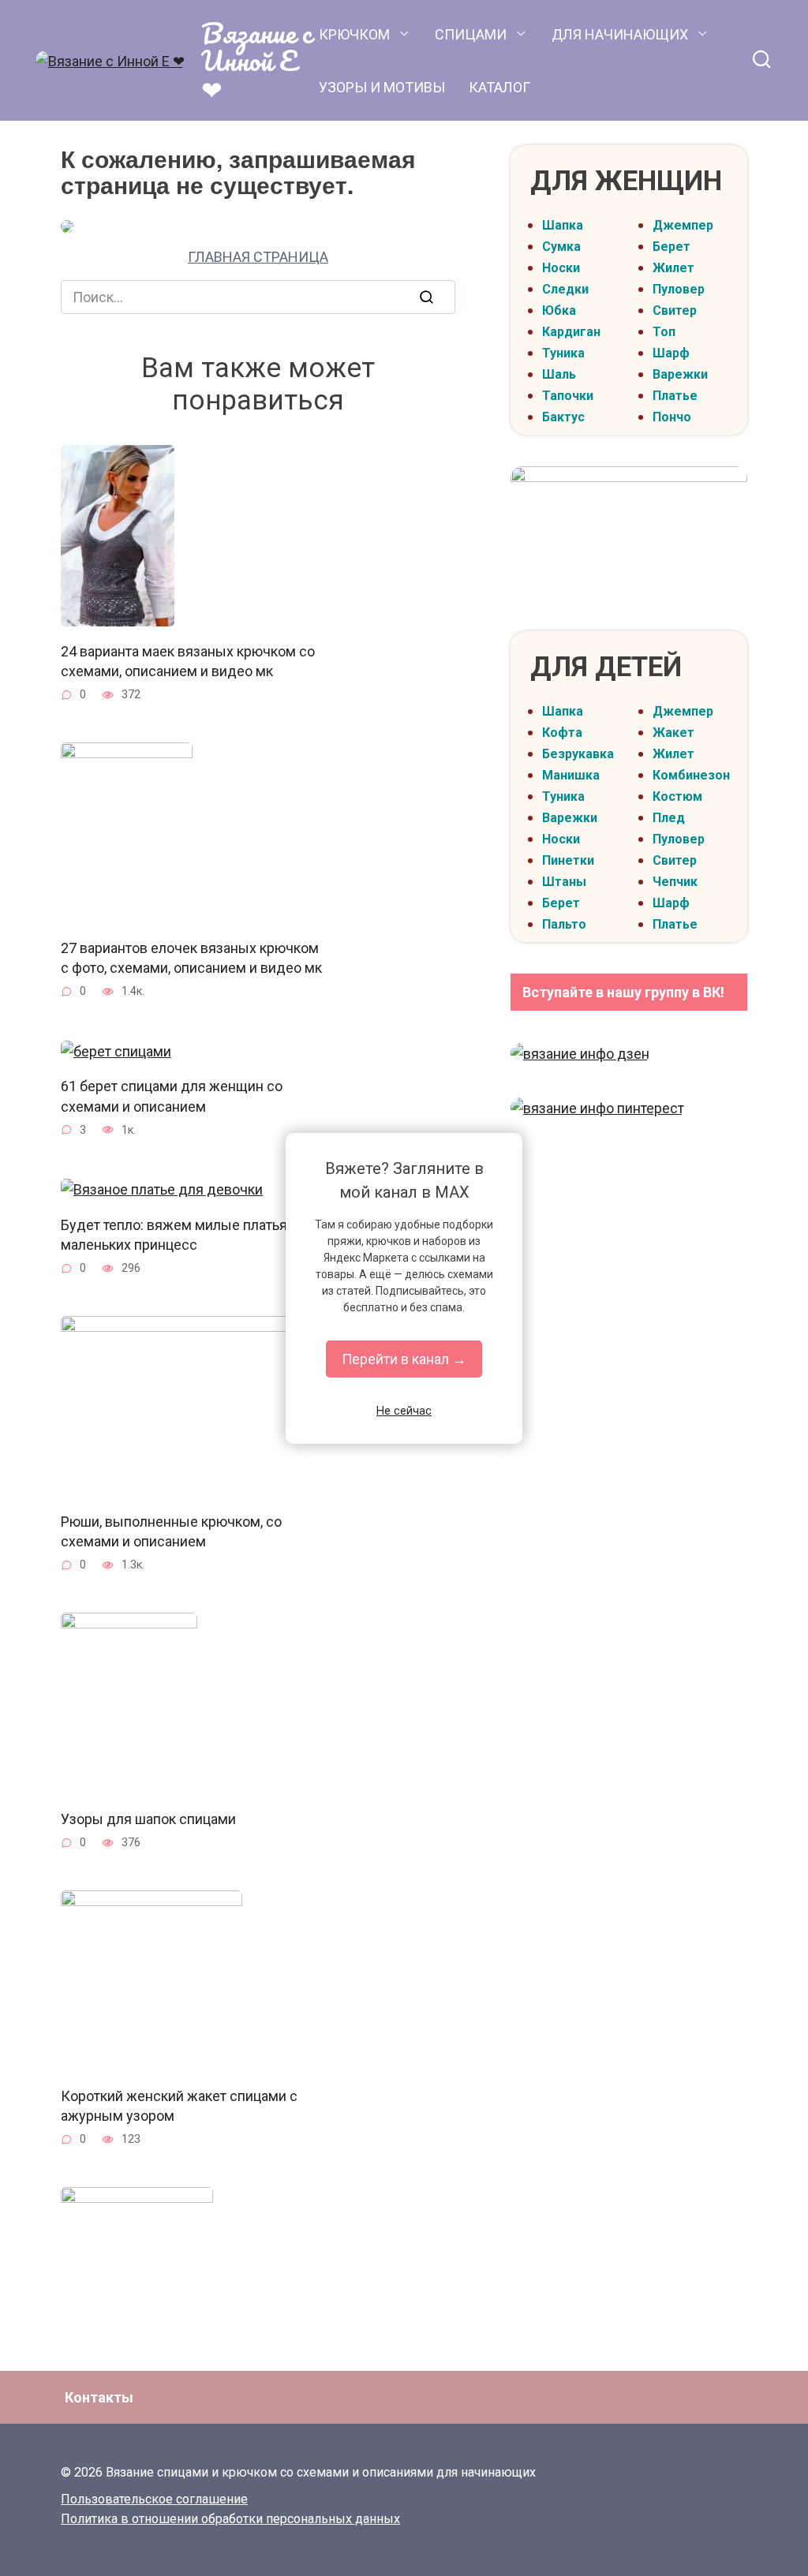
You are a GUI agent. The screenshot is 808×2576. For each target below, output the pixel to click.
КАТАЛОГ (499, 87)
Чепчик (675, 882)
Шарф (671, 353)
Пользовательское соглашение (154, 2499)
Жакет (673, 733)
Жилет (673, 268)
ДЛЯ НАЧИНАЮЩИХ (620, 34)
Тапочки (568, 396)
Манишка (571, 775)
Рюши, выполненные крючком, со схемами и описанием (171, 1531)
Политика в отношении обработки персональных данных (230, 2519)
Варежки (680, 374)
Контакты (99, 2397)
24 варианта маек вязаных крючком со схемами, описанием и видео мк (188, 660)
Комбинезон (691, 775)
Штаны (564, 882)
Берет (671, 247)
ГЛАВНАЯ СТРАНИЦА (258, 257)
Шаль (559, 374)
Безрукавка (578, 754)
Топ (664, 332)
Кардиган (571, 332)
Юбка (559, 310)
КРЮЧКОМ (354, 34)
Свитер (675, 310)
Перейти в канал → (404, 1359)
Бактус (563, 417)
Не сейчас (404, 1411)
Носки (561, 268)
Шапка (563, 225)
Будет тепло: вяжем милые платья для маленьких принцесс (188, 1234)
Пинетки (568, 860)
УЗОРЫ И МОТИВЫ (382, 87)
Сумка (561, 247)
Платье (675, 396)
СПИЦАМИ (471, 34)
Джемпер (683, 225)
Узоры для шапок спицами (148, 1818)
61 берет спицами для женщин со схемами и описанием (172, 1096)
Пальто (564, 924)
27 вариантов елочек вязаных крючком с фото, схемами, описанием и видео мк (191, 958)
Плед (669, 818)
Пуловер (679, 289)
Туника (563, 353)
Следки (565, 289)
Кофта (562, 733)
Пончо (672, 417)
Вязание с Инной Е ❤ (256, 60)
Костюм (677, 796)
